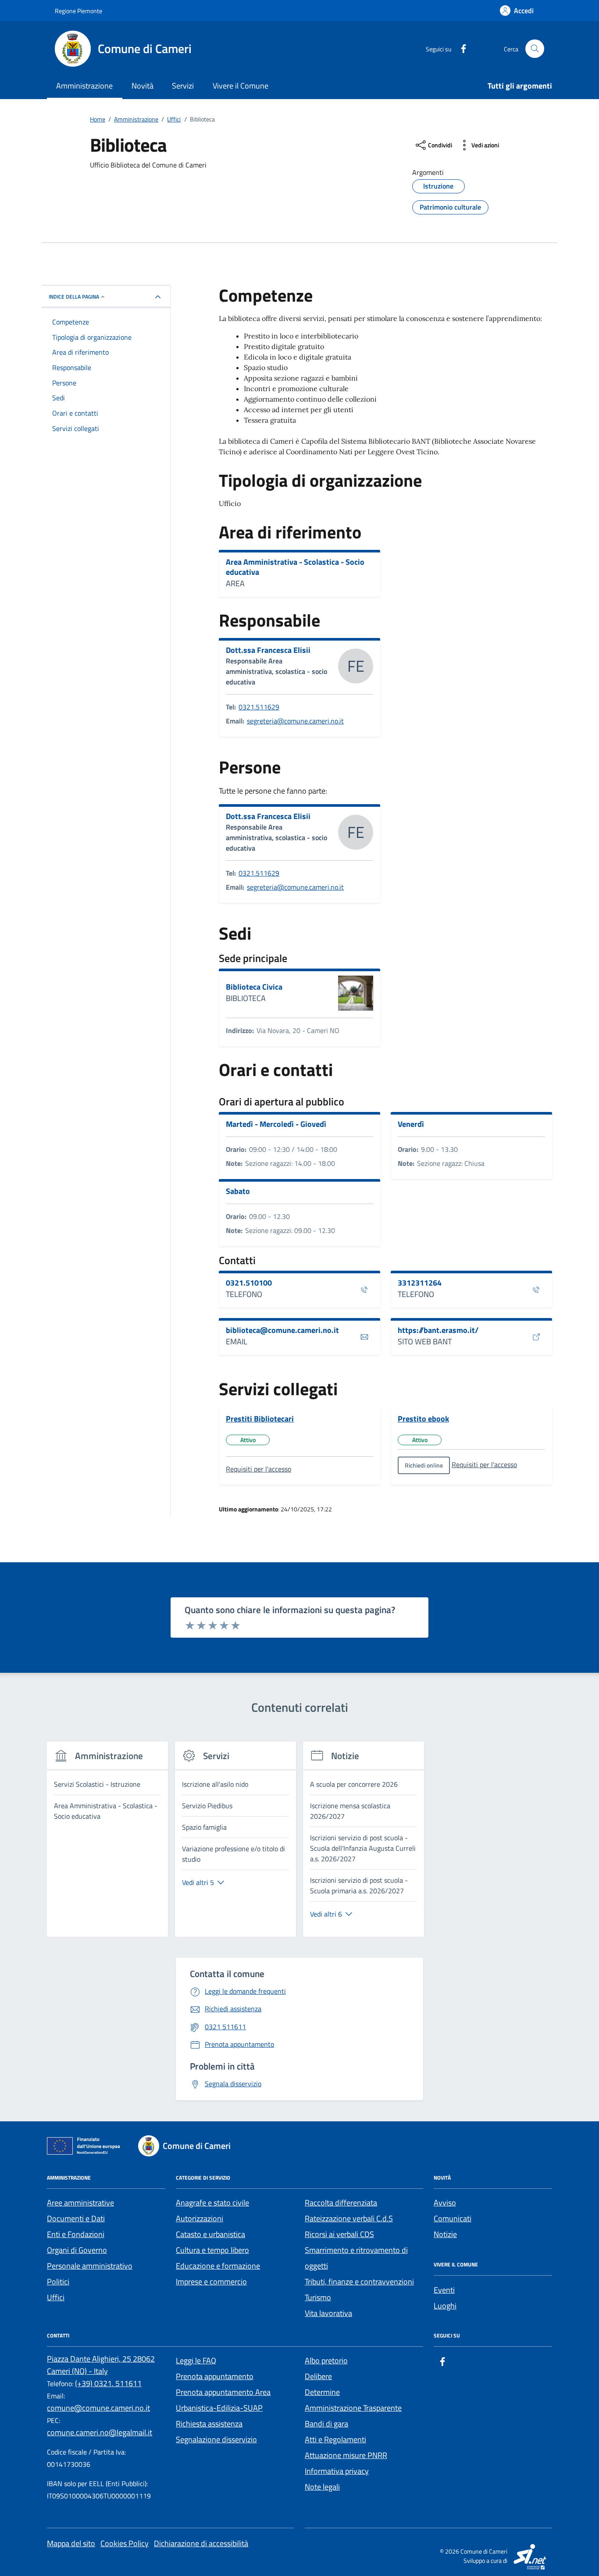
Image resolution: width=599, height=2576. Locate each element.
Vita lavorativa (328, 2313)
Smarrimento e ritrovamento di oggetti (356, 2258)
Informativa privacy (337, 2471)
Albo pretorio (326, 2360)
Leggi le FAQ (196, 2360)
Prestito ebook (423, 1419)
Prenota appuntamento (215, 2376)
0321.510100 (249, 1283)
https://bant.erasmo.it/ (438, 1330)
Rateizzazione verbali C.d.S (349, 2218)
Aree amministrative (80, 2203)
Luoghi (445, 2306)
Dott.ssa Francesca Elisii (268, 650)
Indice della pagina (74, 297)
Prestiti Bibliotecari (260, 1419)
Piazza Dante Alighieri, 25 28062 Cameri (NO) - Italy (101, 2365)
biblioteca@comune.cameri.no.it (282, 1330)
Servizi (183, 86)
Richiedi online (424, 1465)
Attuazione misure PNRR (346, 2455)
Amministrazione (84, 86)
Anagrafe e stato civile (212, 2203)
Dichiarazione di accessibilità (201, 2543)
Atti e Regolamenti (335, 2439)
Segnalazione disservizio (216, 2439)
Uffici (56, 2297)
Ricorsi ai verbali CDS (339, 2234)
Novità (143, 86)
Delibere (318, 2376)
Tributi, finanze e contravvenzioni (359, 2282)
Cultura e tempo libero (212, 2250)
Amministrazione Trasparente (353, 2408)
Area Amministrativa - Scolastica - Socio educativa (295, 567)
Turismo (318, 2297)
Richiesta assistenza (209, 2424)
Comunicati (453, 2218)
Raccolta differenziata (341, 2203)
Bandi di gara (326, 2424)
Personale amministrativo (90, 2266)
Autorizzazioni (200, 2218)
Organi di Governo (77, 2250)
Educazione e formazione (218, 2266)
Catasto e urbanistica (210, 2234)
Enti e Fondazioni (76, 2234)
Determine (322, 2392)
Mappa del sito (71, 2543)
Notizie (445, 2234)
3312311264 (420, 1283)
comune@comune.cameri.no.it (98, 2408)
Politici (58, 2282)
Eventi (444, 2290)
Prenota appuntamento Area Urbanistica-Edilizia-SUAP (223, 2400)
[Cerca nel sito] (535, 49)
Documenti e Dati (76, 2218)
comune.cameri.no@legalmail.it (100, 2432)
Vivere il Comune (241, 86)
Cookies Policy (125, 2543)
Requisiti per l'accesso (258, 1469)
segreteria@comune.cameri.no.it (295, 721)
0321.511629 (259, 707)
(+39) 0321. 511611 (108, 2383)
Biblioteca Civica (254, 987)
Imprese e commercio (211, 2282)
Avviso (445, 2203)
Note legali (322, 2487)
